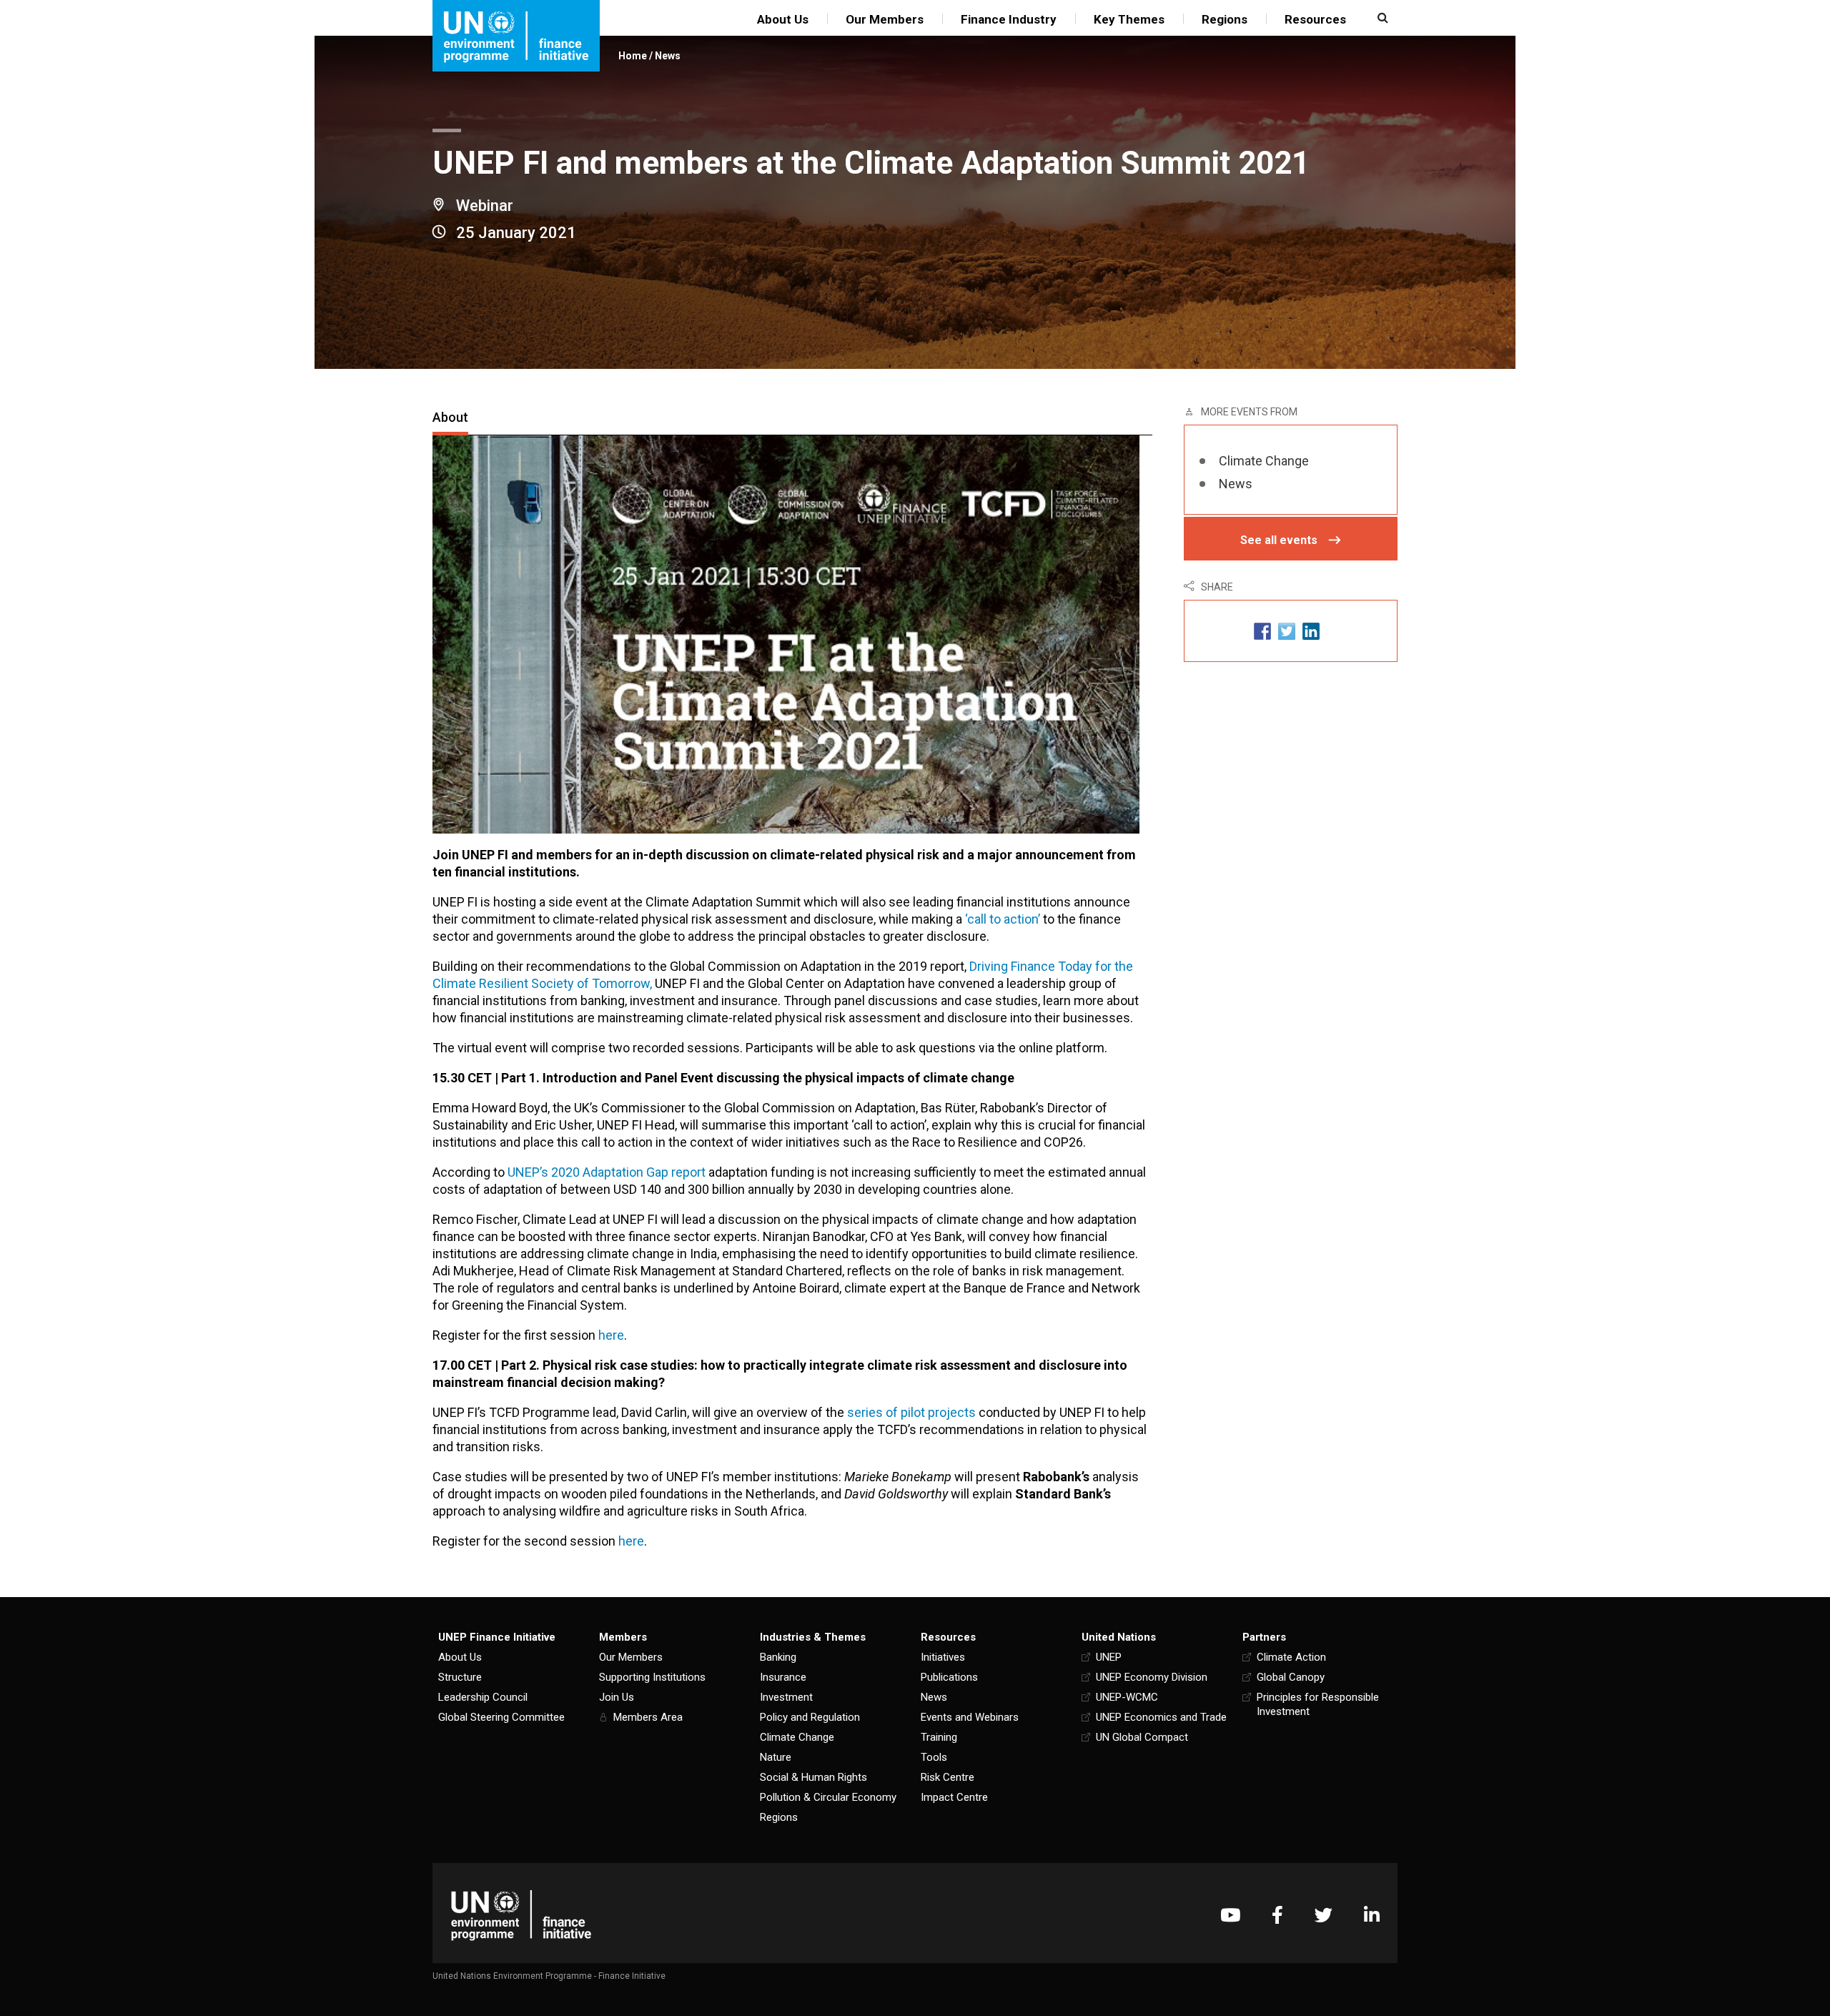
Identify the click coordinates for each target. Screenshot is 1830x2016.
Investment (786, 1697)
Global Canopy (1291, 1677)
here (611, 1335)
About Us (783, 19)
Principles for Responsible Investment (1318, 1704)
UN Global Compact (1142, 1737)
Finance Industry (1009, 19)
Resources (1315, 19)
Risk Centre (948, 1777)
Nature (776, 1757)
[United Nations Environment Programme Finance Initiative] (521, 1915)
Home (633, 56)
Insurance (783, 1677)
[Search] (1381, 18)
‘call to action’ (1003, 919)
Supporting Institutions (652, 1677)
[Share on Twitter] (1287, 631)
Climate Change (1264, 461)
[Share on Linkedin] (1311, 631)
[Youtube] (1230, 1915)
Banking (778, 1657)
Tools (934, 1757)
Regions (1225, 19)
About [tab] (450, 417)
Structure (460, 1677)
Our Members (885, 19)
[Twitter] (1324, 1915)
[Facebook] (1277, 1915)
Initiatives (943, 1657)
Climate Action (1291, 1657)
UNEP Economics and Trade (1161, 1717)
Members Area (648, 1717)
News (668, 56)
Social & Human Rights (813, 1777)
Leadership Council (483, 1697)
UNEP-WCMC (1127, 1697)
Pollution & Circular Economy (828, 1797)
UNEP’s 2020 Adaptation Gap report (607, 1172)
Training (939, 1737)
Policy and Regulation (810, 1717)
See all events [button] (1279, 540)
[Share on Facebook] (1262, 631)
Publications (949, 1677)
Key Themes (1129, 19)
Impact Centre (954, 1797)
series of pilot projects (911, 1412)
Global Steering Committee (501, 1717)
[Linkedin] (1372, 1915)
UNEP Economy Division (1152, 1677)
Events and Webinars (970, 1717)
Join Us (617, 1697)
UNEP (1109, 1657)
